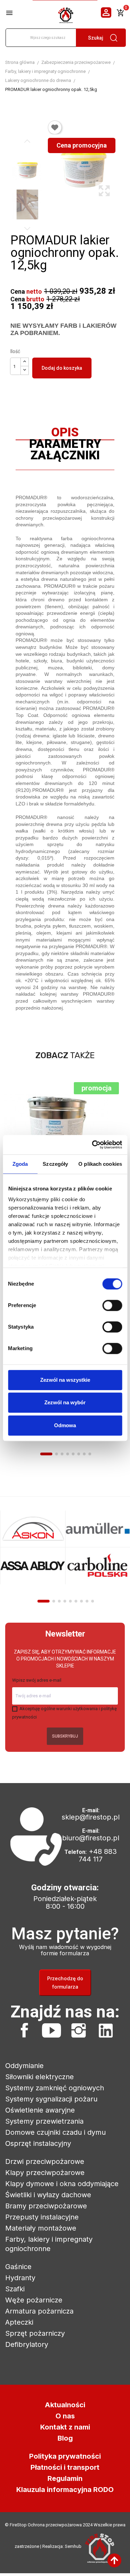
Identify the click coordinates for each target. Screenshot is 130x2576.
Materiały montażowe (41, 2228)
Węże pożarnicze (34, 2300)
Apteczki (19, 2322)
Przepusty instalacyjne (42, 2217)
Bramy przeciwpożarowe (46, 2206)
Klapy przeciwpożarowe (45, 2173)
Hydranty (20, 2278)
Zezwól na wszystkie (65, 1380)
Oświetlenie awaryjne (40, 2110)
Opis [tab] (65, 434)
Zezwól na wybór (65, 1402)
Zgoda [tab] (20, 1164)
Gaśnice (18, 2267)
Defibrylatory (27, 2344)
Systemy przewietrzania (44, 2121)
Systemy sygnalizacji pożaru (51, 2099)
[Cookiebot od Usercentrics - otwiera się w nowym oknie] (93, 1145)
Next (27, 228)
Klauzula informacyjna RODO (65, 2490)
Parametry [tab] (65, 445)
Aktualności (65, 2405)
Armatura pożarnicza (39, 2311)
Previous (27, 141)
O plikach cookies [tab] (100, 1164)
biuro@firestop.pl (91, 1838)
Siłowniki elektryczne (40, 2077)
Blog (65, 2438)
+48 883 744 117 (98, 1855)
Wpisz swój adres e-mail (37, 1680)
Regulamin (65, 2478)
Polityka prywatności (65, 2456)
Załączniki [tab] (65, 457)
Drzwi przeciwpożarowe (45, 2161)
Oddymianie (24, 2066)
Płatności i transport (65, 2467)
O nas (65, 2416)
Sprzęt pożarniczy (35, 2333)
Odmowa (65, 1425)
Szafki (15, 2289)
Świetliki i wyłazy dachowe (48, 2195)
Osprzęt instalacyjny (38, 2143)
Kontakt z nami (65, 2427)
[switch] (112, 1305)
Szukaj (96, 38)
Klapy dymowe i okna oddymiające (62, 2184)
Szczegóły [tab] (55, 1164)
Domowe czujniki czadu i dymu (55, 2132)
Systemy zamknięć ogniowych (55, 2088)
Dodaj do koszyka (62, 368)
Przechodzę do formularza (65, 1983)
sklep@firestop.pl (91, 1817)
